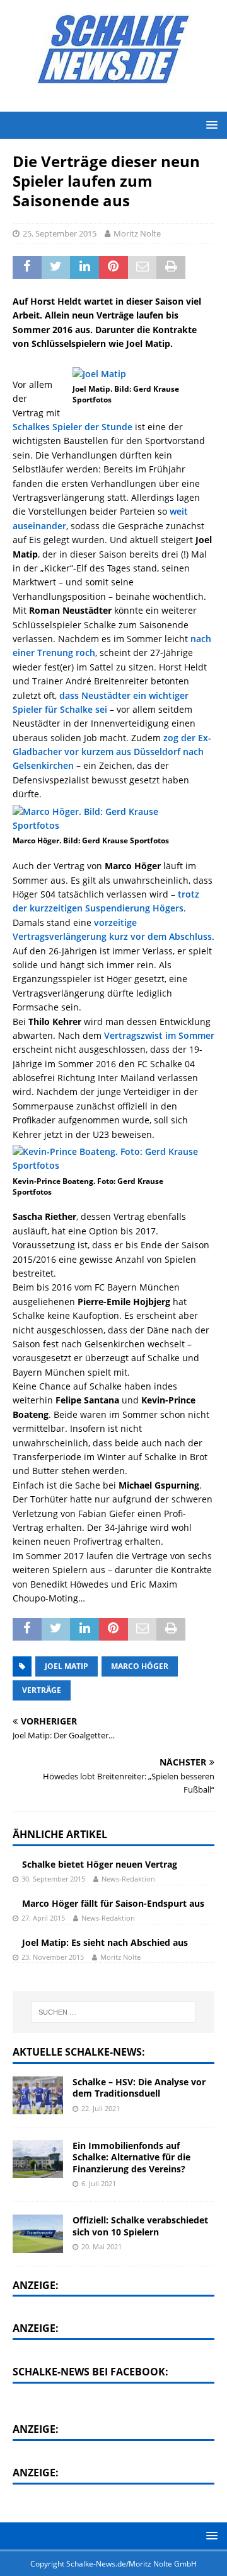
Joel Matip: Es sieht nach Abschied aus (105, 1942)
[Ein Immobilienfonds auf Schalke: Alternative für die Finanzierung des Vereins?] (38, 2159)
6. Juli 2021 (99, 2183)
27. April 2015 (43, 1918)
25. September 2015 (60, 233)
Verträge (42, 1690)
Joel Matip (67, 1666)
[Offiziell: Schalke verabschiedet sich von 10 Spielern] (38, 2234)
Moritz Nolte (137, 233)
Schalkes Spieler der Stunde (73, 427)
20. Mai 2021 (102, 2246)
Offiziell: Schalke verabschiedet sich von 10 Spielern (140, 2226)
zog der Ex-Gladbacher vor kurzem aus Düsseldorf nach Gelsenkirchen (112, 752)
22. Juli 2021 (101, 2108)
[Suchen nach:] (113, 2012)
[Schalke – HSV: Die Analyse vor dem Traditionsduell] (38, 2095)
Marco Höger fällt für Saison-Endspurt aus (113, 1903)
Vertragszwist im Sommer (159, 1035)
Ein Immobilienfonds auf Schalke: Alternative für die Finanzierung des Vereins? (131, 2157)
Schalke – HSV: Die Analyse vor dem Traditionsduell (139, 2087)
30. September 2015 (53, 1879)
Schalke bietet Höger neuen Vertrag (100, 1864)
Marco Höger (140, 1666)
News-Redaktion (128, 1879)
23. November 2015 (53, 1957)
